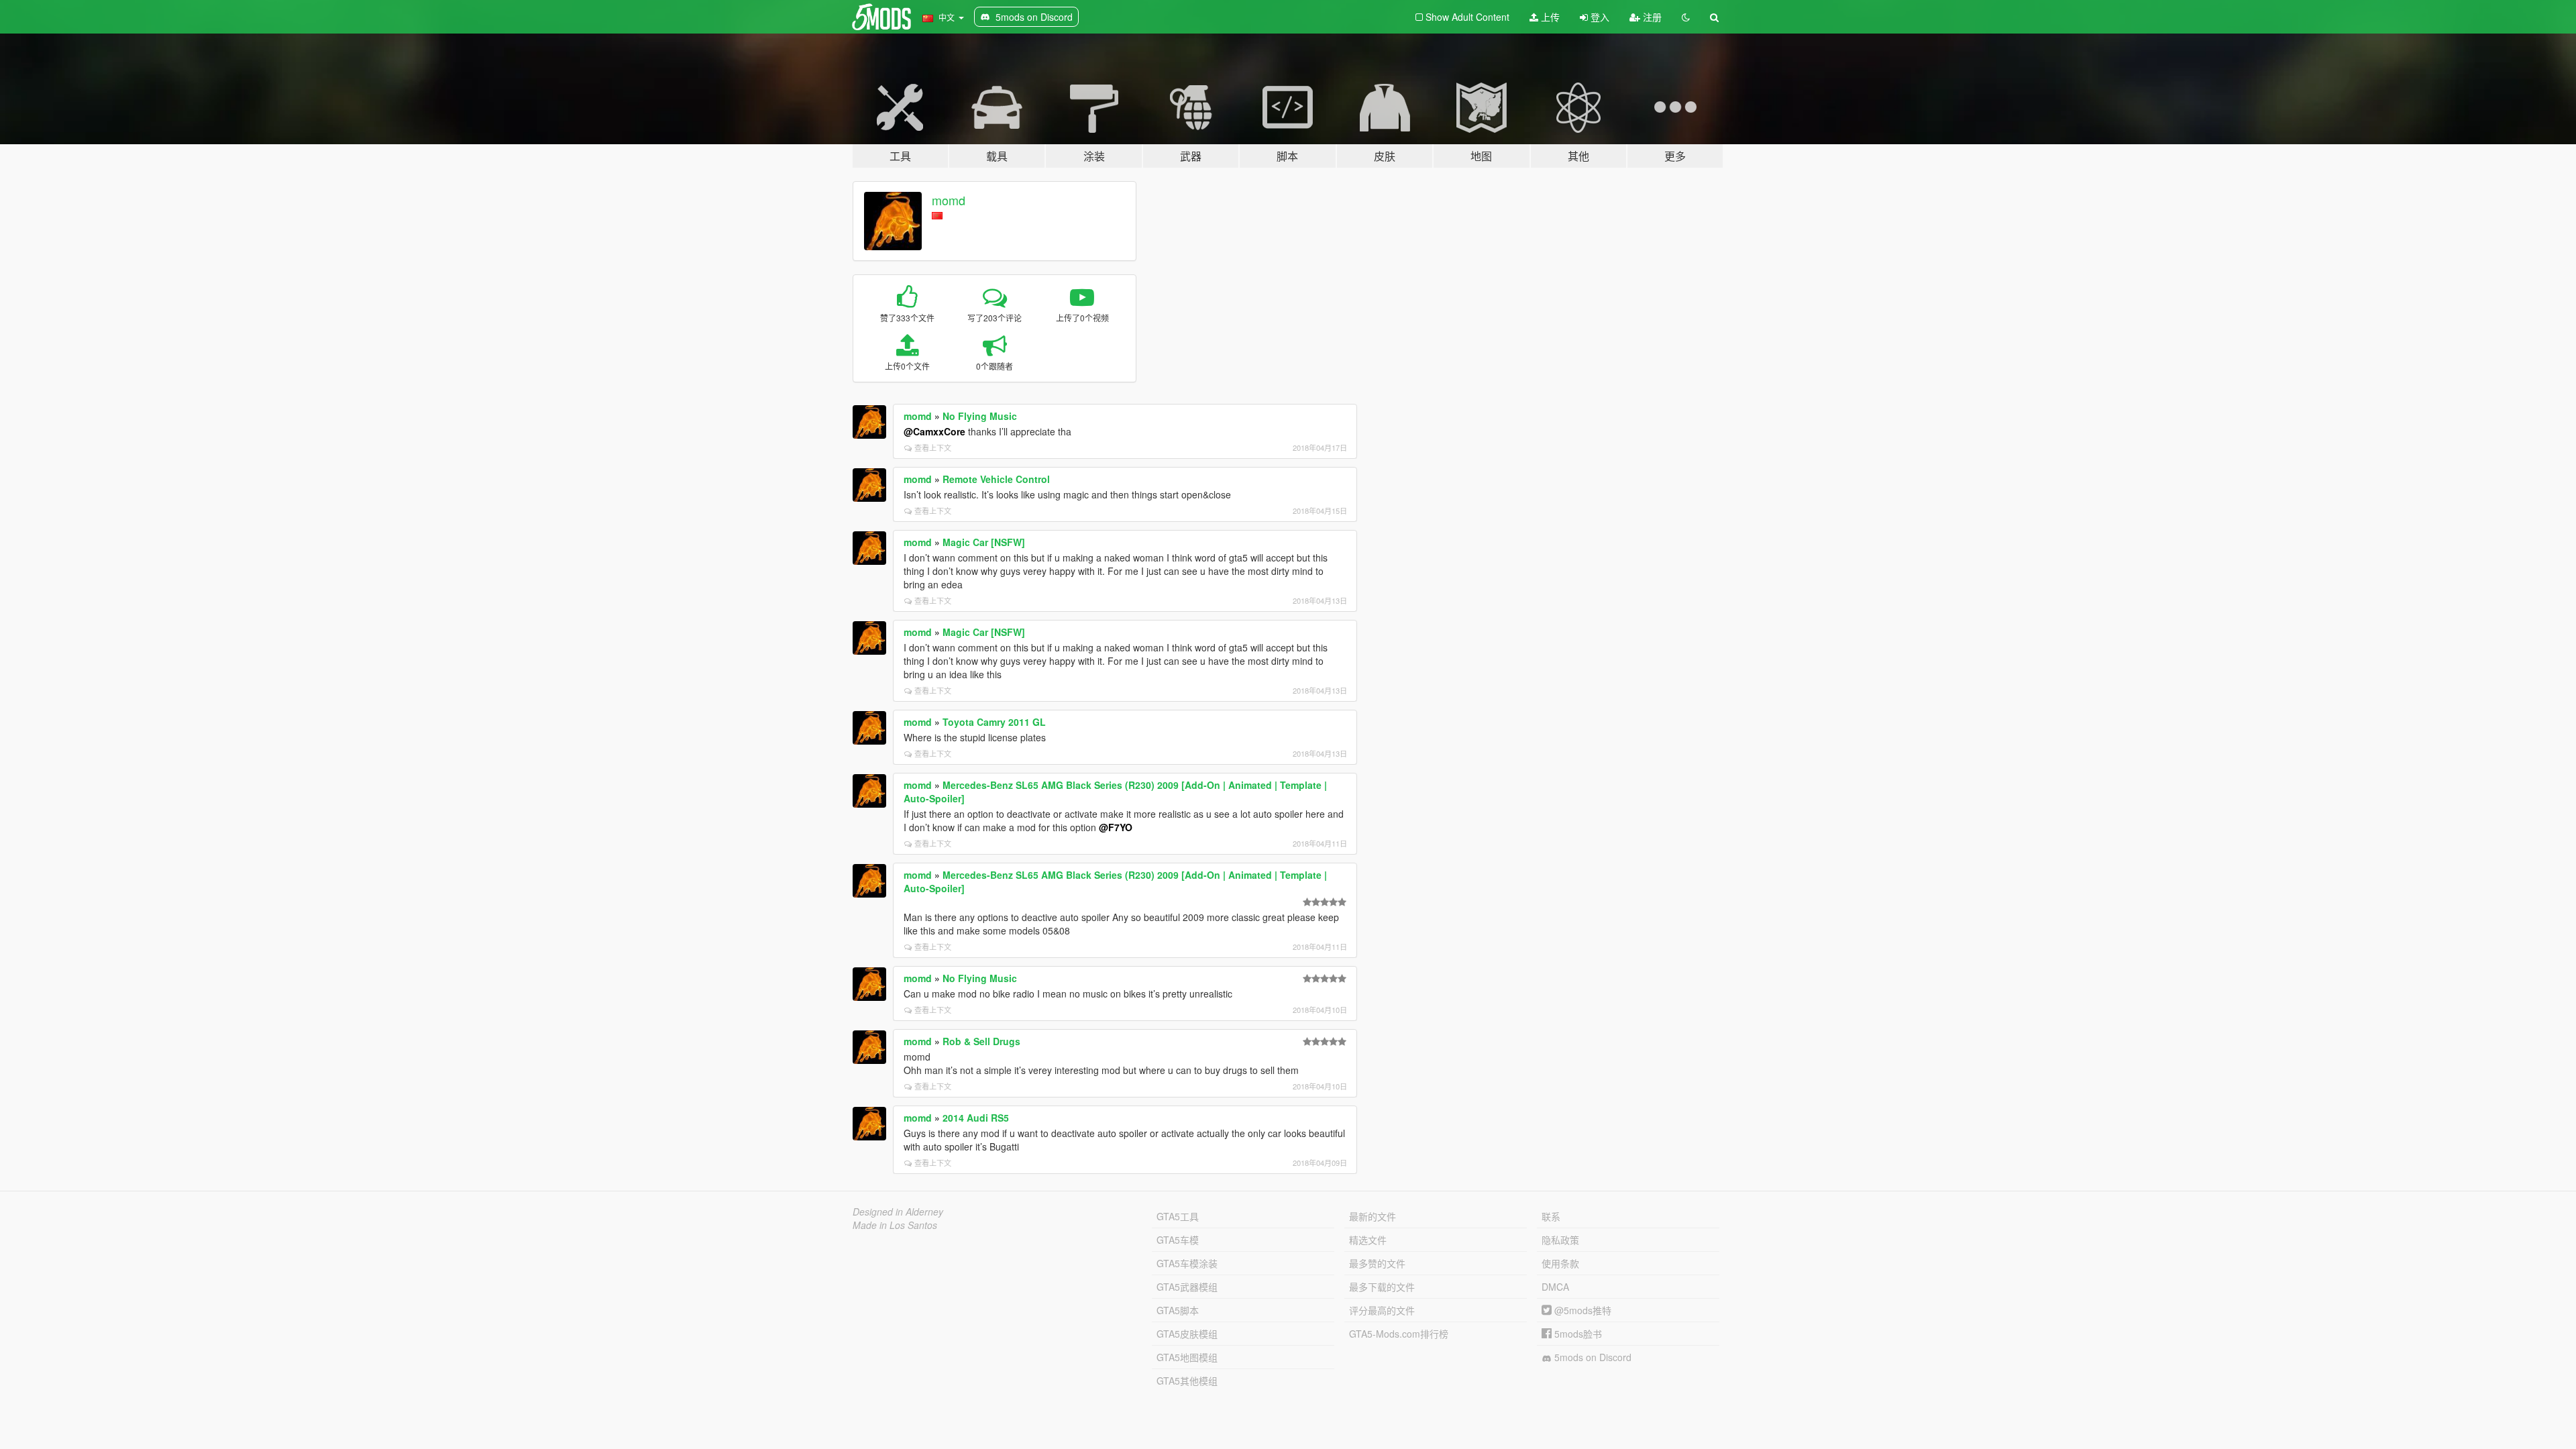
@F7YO (1116, 827)
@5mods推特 (1581, 1310)
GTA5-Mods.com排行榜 (1399, 1334)
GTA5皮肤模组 (1187, 1334)
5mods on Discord (1592, 1357)
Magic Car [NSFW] (984, 542)
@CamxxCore (934, 431)
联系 (1551, 1216)
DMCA (1555, 1287)
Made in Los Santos (895, 1225)
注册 (1651, 17)
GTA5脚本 (1178, 1310)
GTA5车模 (1178, 1240)
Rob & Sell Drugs (981, 1041)
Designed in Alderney (898, 1212)
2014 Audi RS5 (976, 1118)
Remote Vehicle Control (996, 479)
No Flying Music (980, 416)
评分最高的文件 (1382, 1310)
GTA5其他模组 (1187, 1381)
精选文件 (1368, 1240)
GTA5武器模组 (1187, 1287)
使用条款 (1560, 1263)
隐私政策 (1560, 1240)
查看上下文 (933, 447)
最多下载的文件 (1382, 1287)
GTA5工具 (1178, 1216)
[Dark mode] (1686, 17)
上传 (1549, 17)
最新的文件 (1373, 1216)
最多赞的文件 (1377, 1263)
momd (949, 200)
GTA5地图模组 (1187, 1357)
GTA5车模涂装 (1187, 1263)
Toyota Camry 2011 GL (994, 722)
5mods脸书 (1577, 1334)
